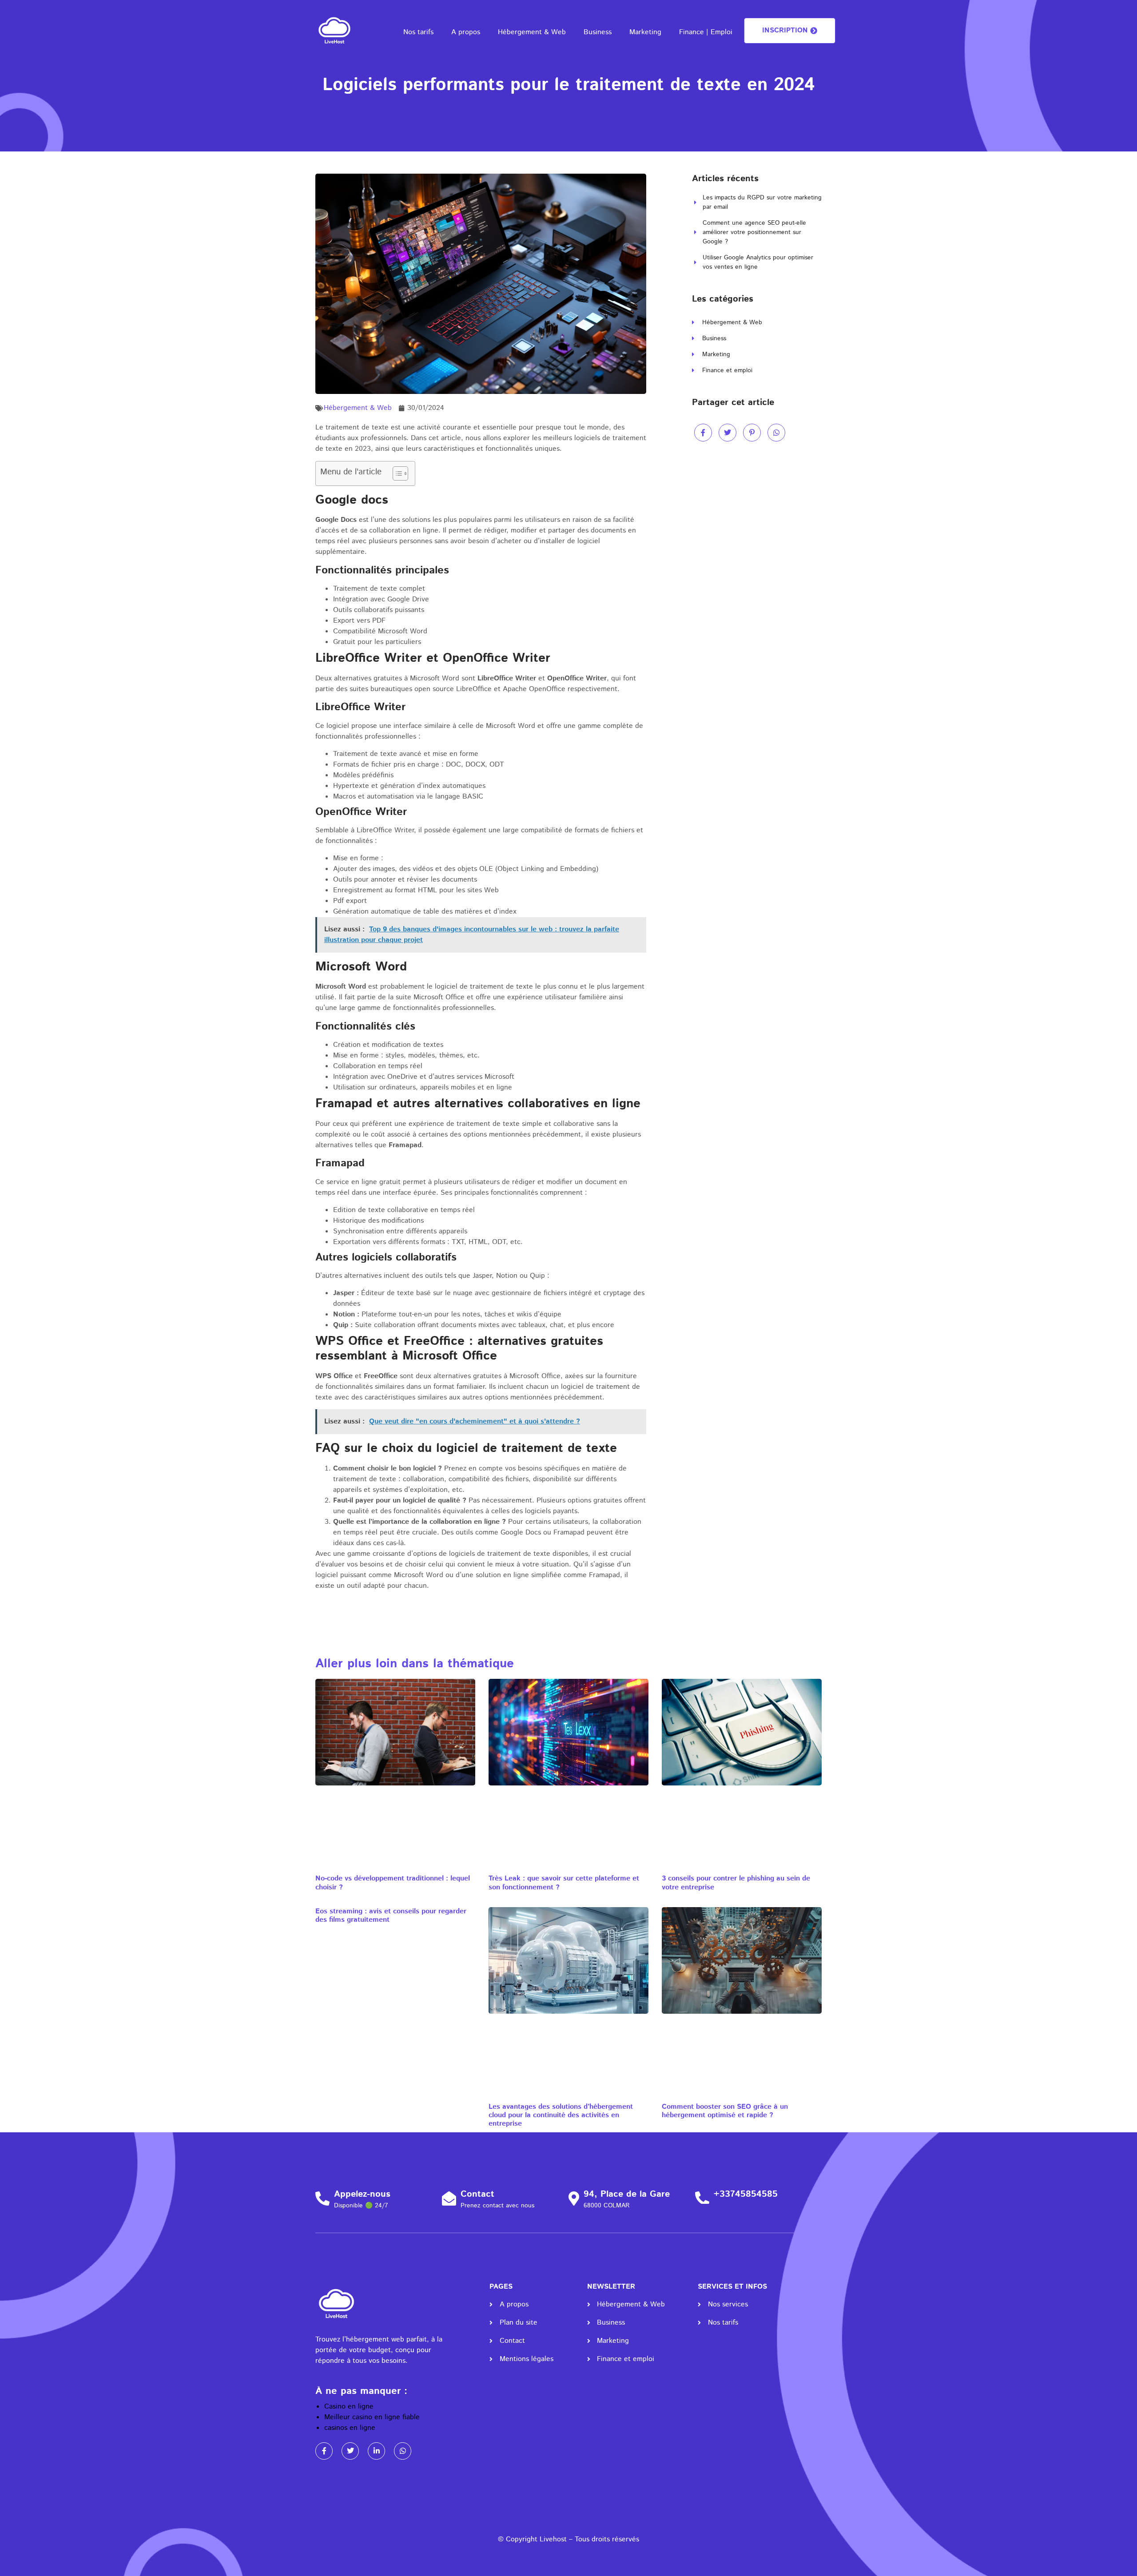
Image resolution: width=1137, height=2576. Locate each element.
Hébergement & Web (532, 32)
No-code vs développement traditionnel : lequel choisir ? (393, 1883)
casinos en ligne (350, 2428)
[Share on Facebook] (703, 433)
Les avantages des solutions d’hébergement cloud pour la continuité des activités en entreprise (561, 2115)
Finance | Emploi (706, 32)
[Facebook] (324, 2451)
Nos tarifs (418, 32)
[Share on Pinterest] (752, 433)
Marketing (645, 32)
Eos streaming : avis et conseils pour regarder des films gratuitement (391, 1916)
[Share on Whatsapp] (776, 433)
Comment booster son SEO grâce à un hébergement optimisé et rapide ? (725, 2111)
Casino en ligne (349, 2407)
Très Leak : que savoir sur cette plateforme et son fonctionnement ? (564, 1883)
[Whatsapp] (403, 2451)
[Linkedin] (376, 2451)
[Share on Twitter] (728, 433)
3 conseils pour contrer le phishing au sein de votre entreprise (736, 1883)
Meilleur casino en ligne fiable (372, 2417)
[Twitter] (350, 2451)
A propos (466, 32)
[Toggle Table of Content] (396, 473)
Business (598, 32)
